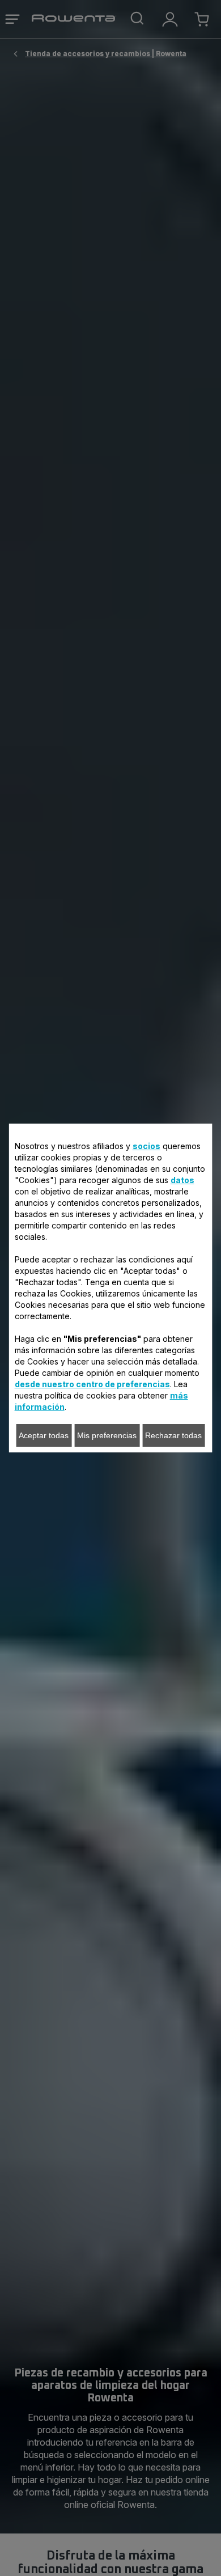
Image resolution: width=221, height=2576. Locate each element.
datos (182, 1180)
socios (146, 1146)
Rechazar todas (173, 1435)
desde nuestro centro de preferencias (92, 1384)
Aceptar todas (44, 1435)
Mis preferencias (107, 1435)
